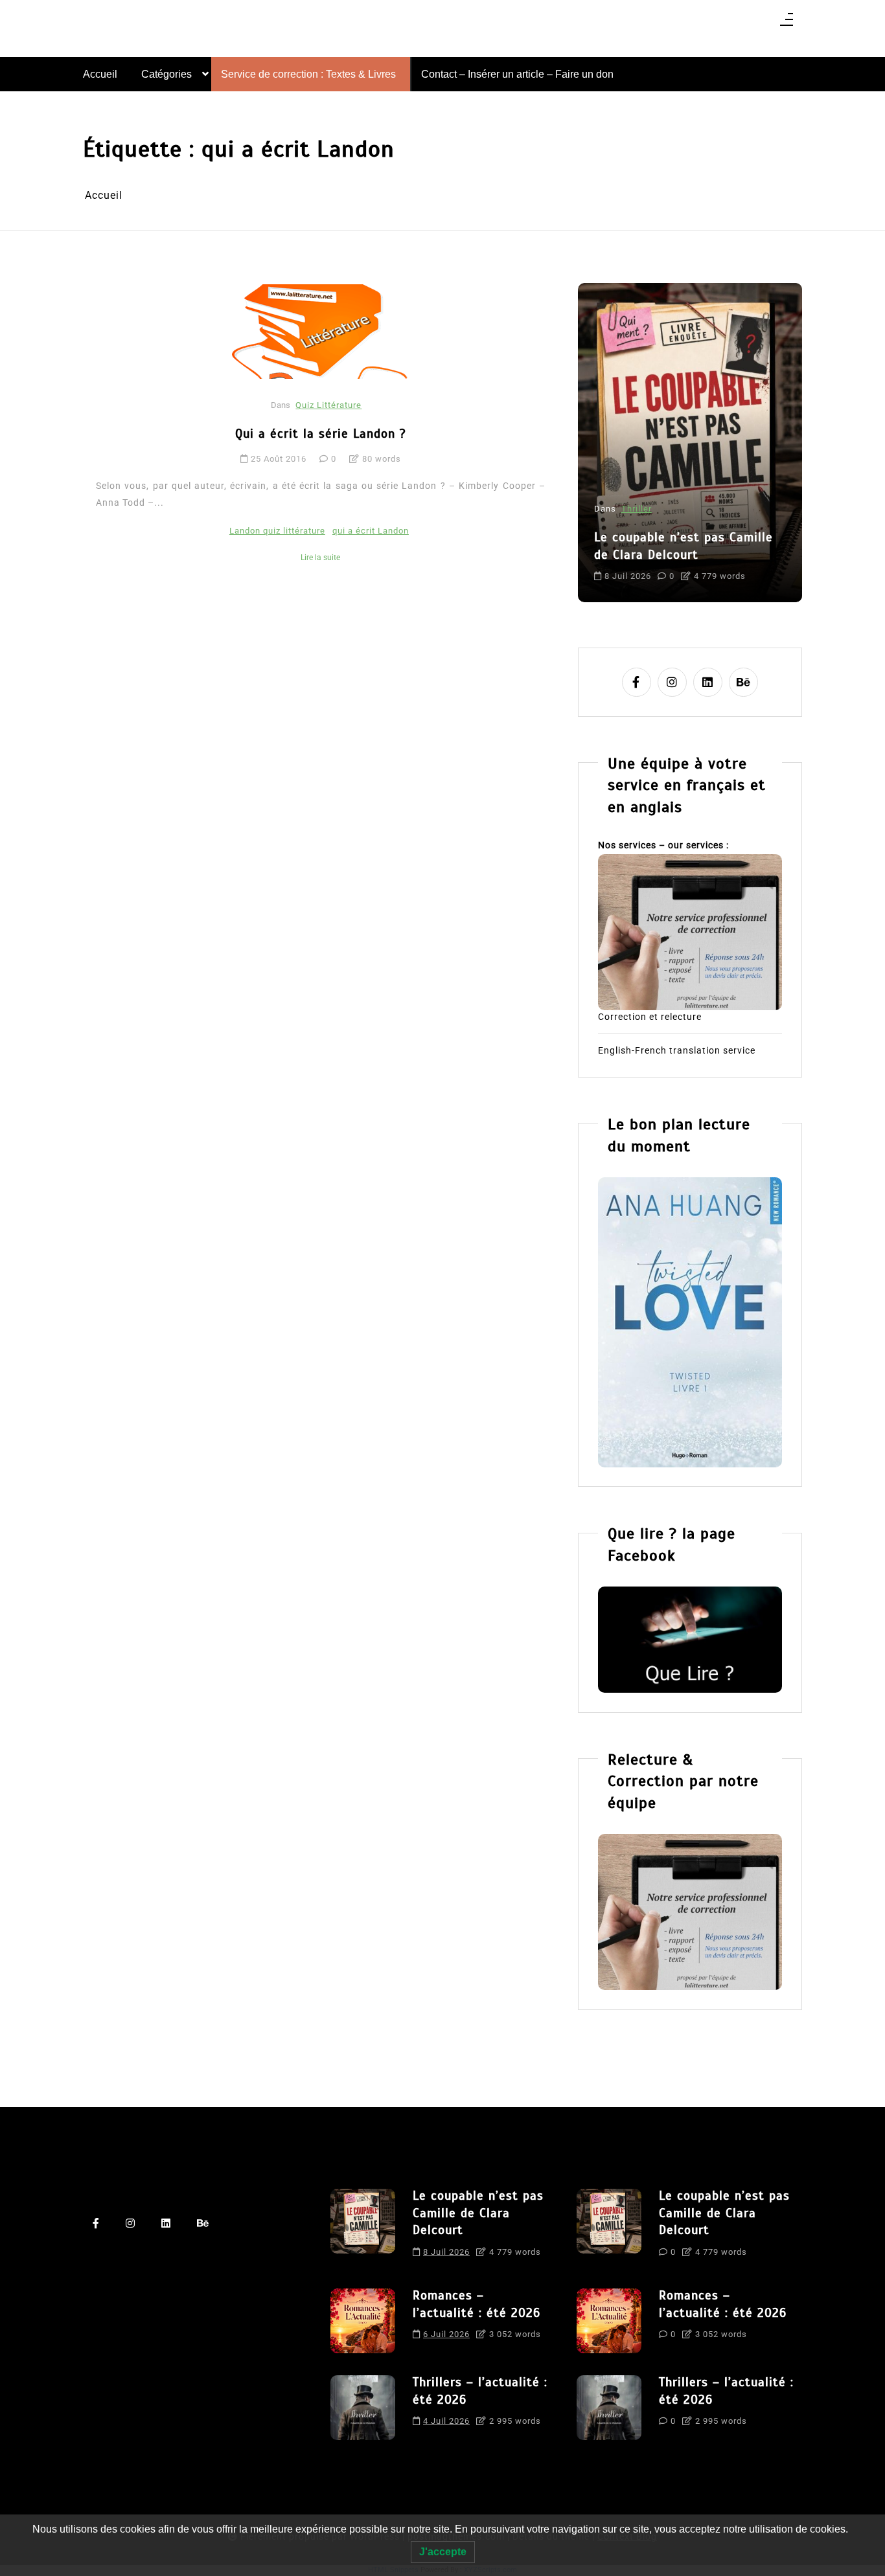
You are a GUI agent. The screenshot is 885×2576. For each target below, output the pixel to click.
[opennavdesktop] (787, 24)
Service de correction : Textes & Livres (308, 74)
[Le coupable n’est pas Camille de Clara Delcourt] (363, 2228)
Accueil (100, 74)
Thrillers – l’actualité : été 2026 (480, 2391)
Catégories (167, 74)
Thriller (637, 509)
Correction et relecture (650, 1017)
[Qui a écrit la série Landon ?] (322, 331)
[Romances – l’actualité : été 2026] (363, 2321)
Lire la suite (320, 558)
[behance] (743, 682)
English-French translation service (677, 1050)
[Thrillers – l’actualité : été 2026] (363, 2408)
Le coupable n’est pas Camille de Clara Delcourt (684, 546)
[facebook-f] (637, 682)
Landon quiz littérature (277, 531)
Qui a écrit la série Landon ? (321, 434)
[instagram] (672, 682)
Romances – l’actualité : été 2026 (477, 2304)
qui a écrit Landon (371, 531)
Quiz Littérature (328, 405)
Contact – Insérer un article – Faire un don (517, 74)
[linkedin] (708, 682)
